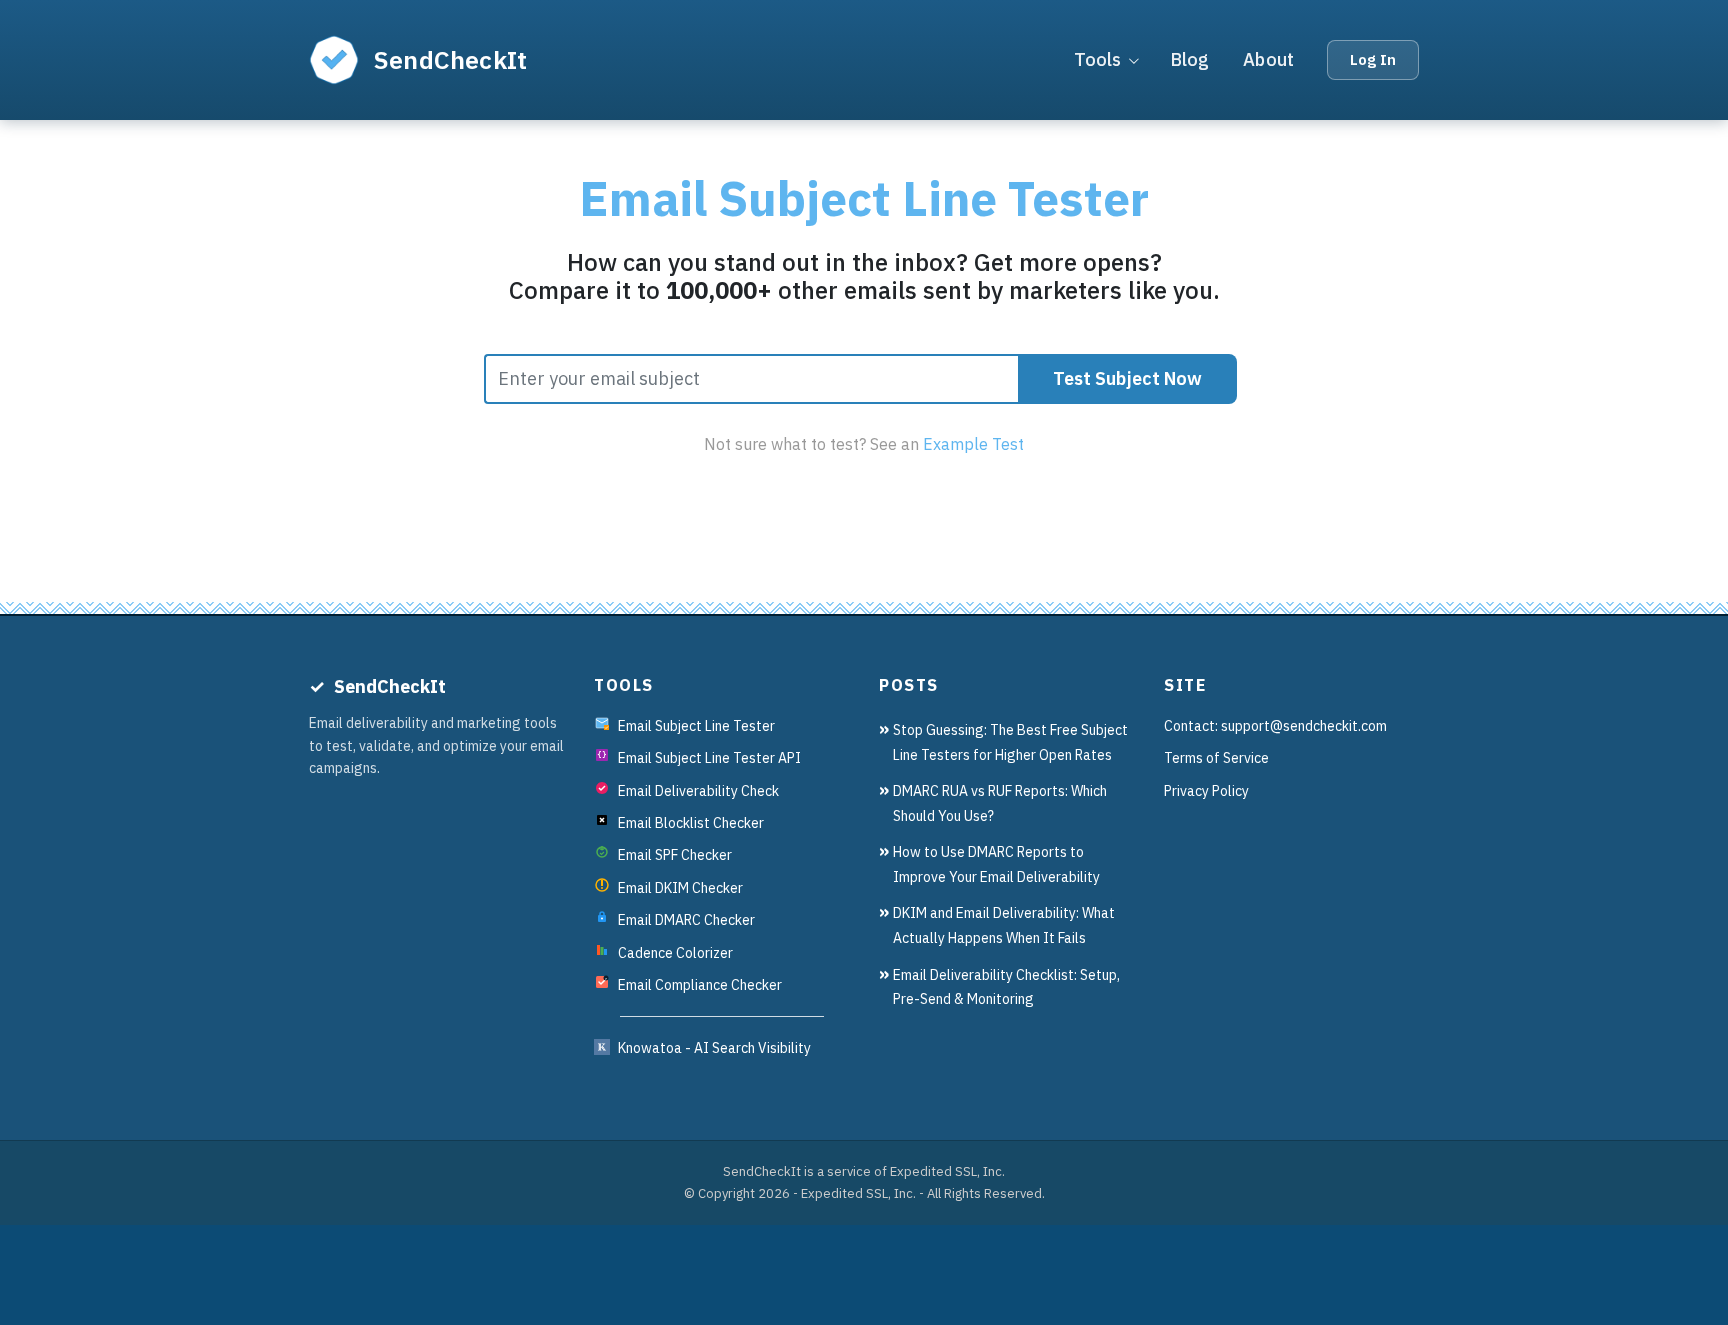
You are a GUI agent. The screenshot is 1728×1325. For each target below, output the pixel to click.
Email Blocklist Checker (691, 823)
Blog (1190, 60)
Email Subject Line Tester (696, 726)
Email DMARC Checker (686, 920)
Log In (1373, 59)
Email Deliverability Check (698, 791)
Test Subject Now (1127, 378)
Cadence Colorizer (675, 953)
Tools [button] (1098, 60)
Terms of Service (1216, 758)
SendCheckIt (450, 60)
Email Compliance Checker (700, 985)
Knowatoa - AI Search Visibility (714, 1048)
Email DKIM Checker (680, 888)
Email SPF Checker (675, 855)
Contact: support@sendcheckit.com (1275, 726)
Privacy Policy (1206, 791)
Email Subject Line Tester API (709, 758)
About (1268, 60)
